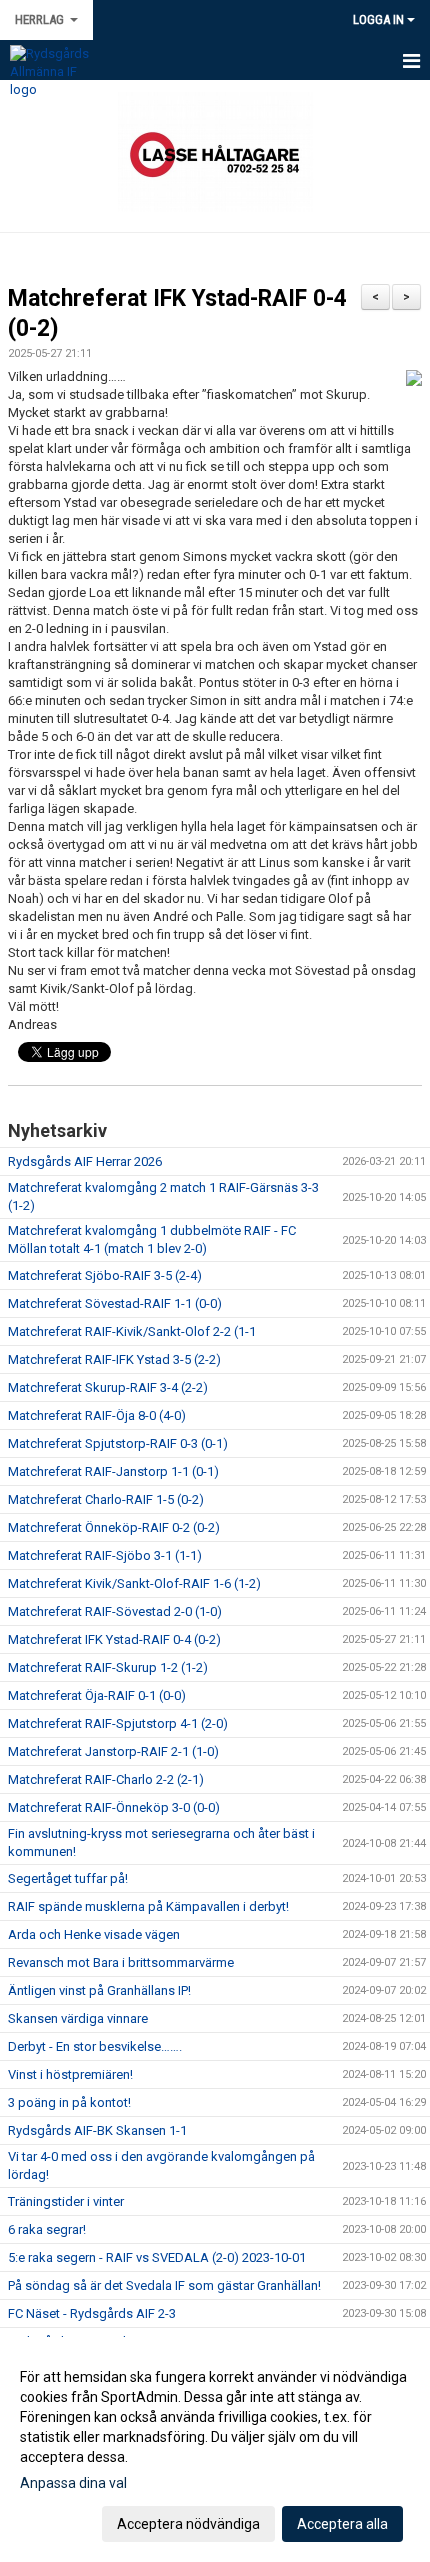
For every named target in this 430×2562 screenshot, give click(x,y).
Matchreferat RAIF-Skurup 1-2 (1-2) (108, 1667)
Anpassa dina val (73, 2483)
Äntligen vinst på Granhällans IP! (99, 1990)
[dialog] (215, 2449)
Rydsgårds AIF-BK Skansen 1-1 (97, 2130)
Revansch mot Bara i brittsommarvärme (121, 1962)
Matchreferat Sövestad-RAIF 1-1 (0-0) (115, 1303)
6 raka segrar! (47, 2229)
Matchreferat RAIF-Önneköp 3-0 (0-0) (114, 1807)
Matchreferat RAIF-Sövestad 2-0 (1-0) (115, 1611)
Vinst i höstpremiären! (70, 2074)
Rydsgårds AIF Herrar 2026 (85, 1161)
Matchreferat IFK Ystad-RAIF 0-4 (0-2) (114, 1639)
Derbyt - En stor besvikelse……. (95, 2046)
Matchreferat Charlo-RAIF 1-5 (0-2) (106, 1499)
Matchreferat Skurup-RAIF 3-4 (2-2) (108, 1387)
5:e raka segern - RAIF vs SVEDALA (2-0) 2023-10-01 (157, 2257)
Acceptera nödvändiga (188, 2524)
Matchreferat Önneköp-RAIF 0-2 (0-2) (114, 1527)
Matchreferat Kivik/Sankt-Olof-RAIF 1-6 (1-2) (134, 1583)
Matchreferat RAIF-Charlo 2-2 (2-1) (106, 1779)
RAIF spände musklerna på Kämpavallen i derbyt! (148, 1906)
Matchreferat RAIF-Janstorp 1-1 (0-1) (113, 1471)
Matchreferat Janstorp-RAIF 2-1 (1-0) (113, 1751)
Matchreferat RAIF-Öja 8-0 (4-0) (97, 1415)
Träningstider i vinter (66, 2201)
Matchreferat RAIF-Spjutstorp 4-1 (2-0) (118, 1723)
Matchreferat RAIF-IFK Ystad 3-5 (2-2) (114, 1359)
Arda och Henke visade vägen (94, 1934)
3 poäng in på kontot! (69, 2102)
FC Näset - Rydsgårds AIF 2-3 (92, 2313)
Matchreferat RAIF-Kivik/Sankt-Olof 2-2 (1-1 (132, 1331)
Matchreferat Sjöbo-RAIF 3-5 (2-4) (105, 1275)
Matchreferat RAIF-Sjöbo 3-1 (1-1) (105, 1555)
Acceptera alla (342, 2524)
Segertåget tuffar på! (68, 1878)
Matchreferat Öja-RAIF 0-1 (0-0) (97, 1695)
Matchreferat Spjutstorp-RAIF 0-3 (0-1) (118, 1443)
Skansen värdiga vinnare (78, 2018)
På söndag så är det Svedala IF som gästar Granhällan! (164, 2285)
